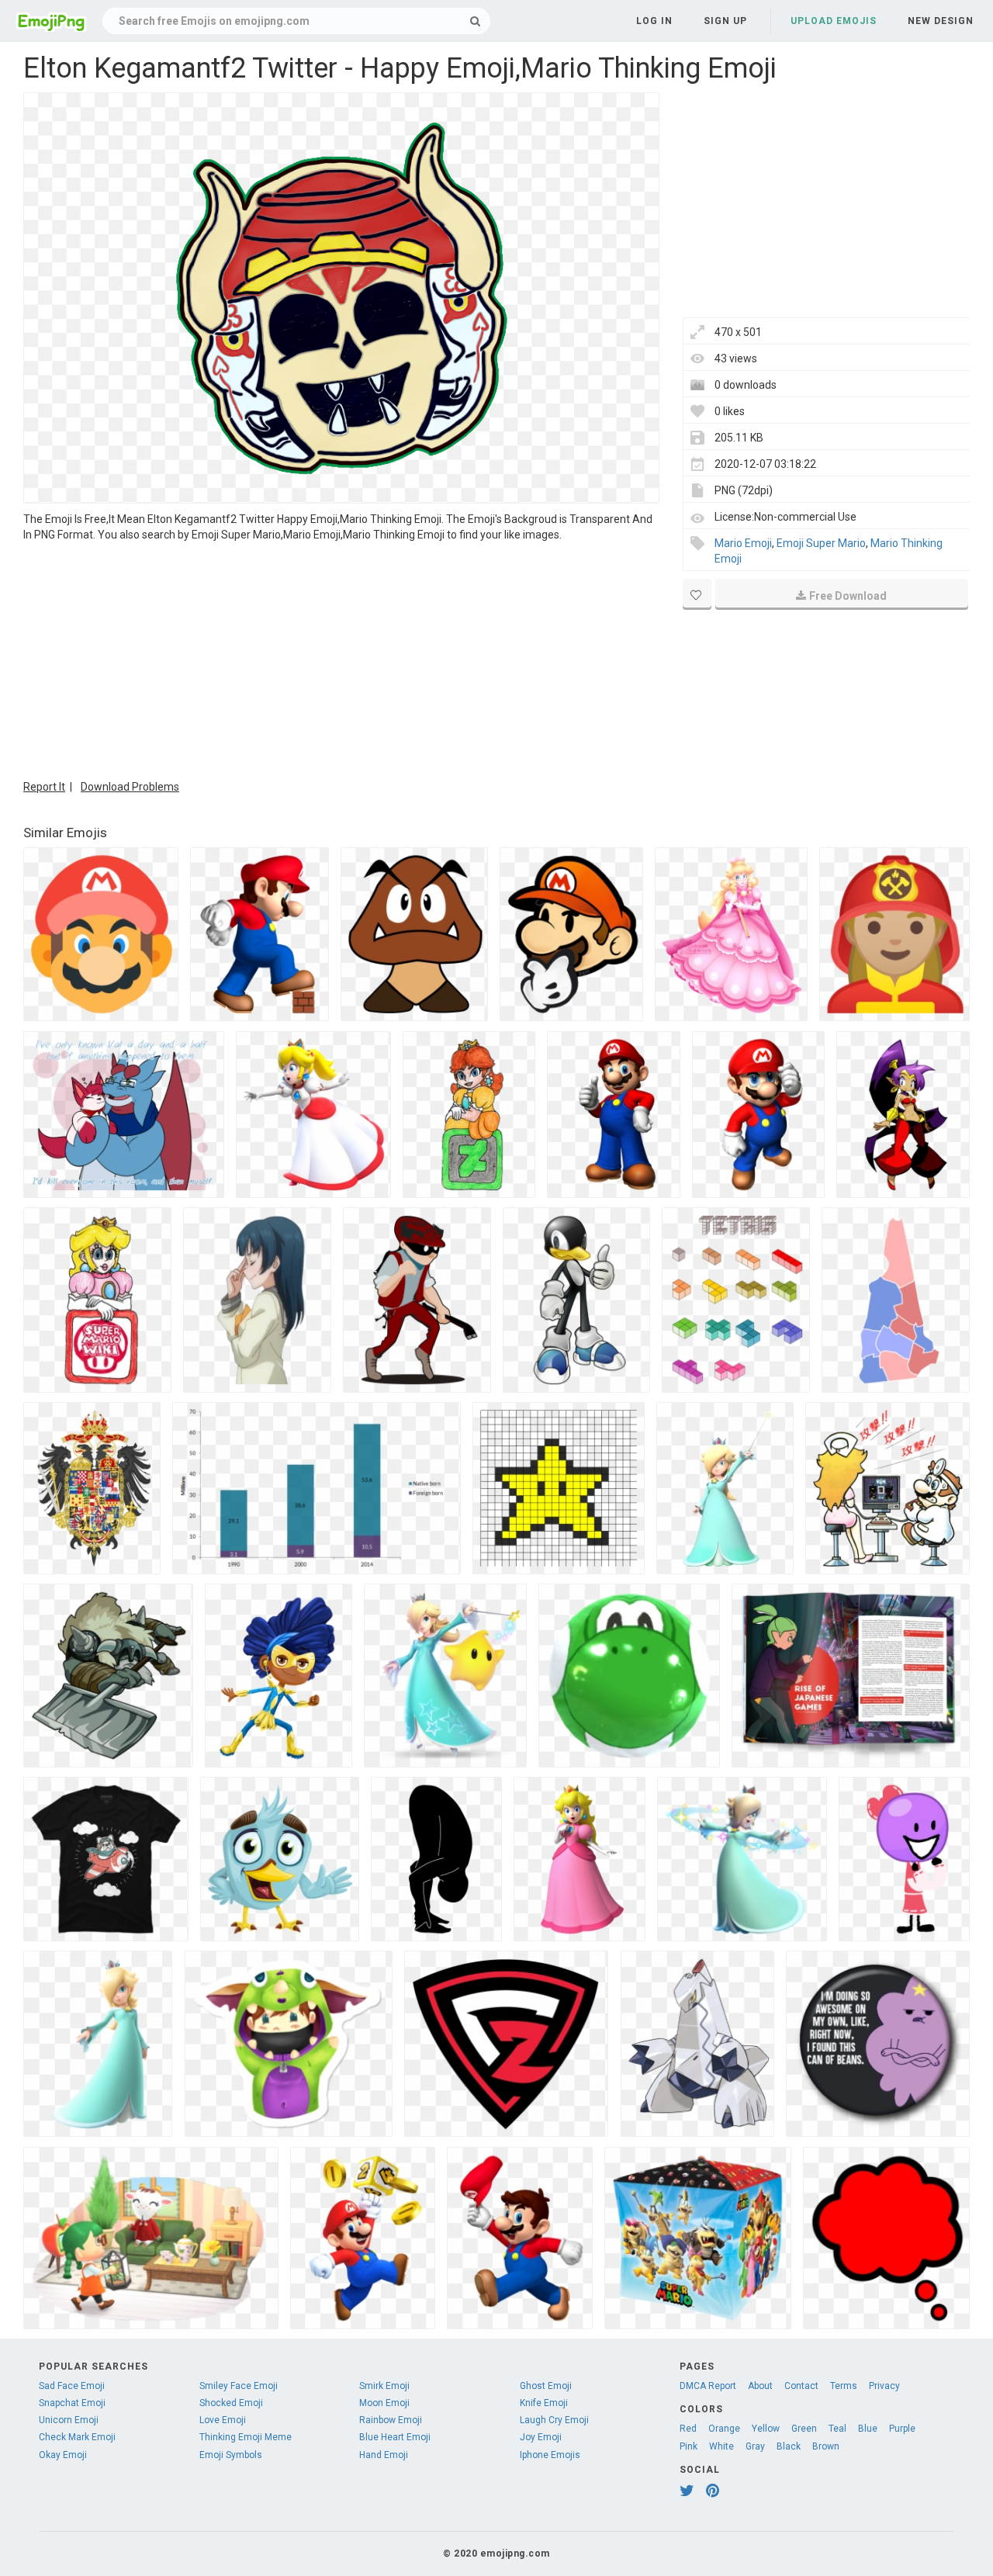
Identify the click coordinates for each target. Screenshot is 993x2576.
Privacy (884, 2386)
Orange (724, 2429)
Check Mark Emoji (77, 2437)
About (760, 2386)
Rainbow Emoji (391, 2420)
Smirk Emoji (384, 2386)
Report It (44, 787)
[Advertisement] (341, 659)
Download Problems (130, 787)
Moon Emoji (384, 2403)
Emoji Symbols (231, 2455)
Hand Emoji (384, 2455)
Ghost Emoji (546, 2386)
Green (804, 2429)
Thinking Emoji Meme (246, 2437)
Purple (902, 2429)
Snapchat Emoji (72, 2403)
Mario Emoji (743, 543)
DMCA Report (708, 2386)
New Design (941, 21)
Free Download (848, 596)
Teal (837, 2429)
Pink (689, 2446)
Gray (755, 2446)
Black (789, 2446)
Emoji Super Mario (821, 543)
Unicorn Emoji (69, 2420)
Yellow (766, 2429)
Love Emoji (223, 2420)
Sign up (725, 21)
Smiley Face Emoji (239, 2386)
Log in (654, 21)
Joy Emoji (541, 2437)
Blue (868, 2429)
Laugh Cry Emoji (554, 2420)
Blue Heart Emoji (395, 2437)
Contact (801, 2386)
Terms (844, 2386)
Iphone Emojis (550, 2455)
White (721, 2446)
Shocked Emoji (231, 2403)
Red (688, 2429)
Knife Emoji (544, 2403)
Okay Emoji (63, 2455)
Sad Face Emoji (72, 2386)
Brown (826, 2446)
